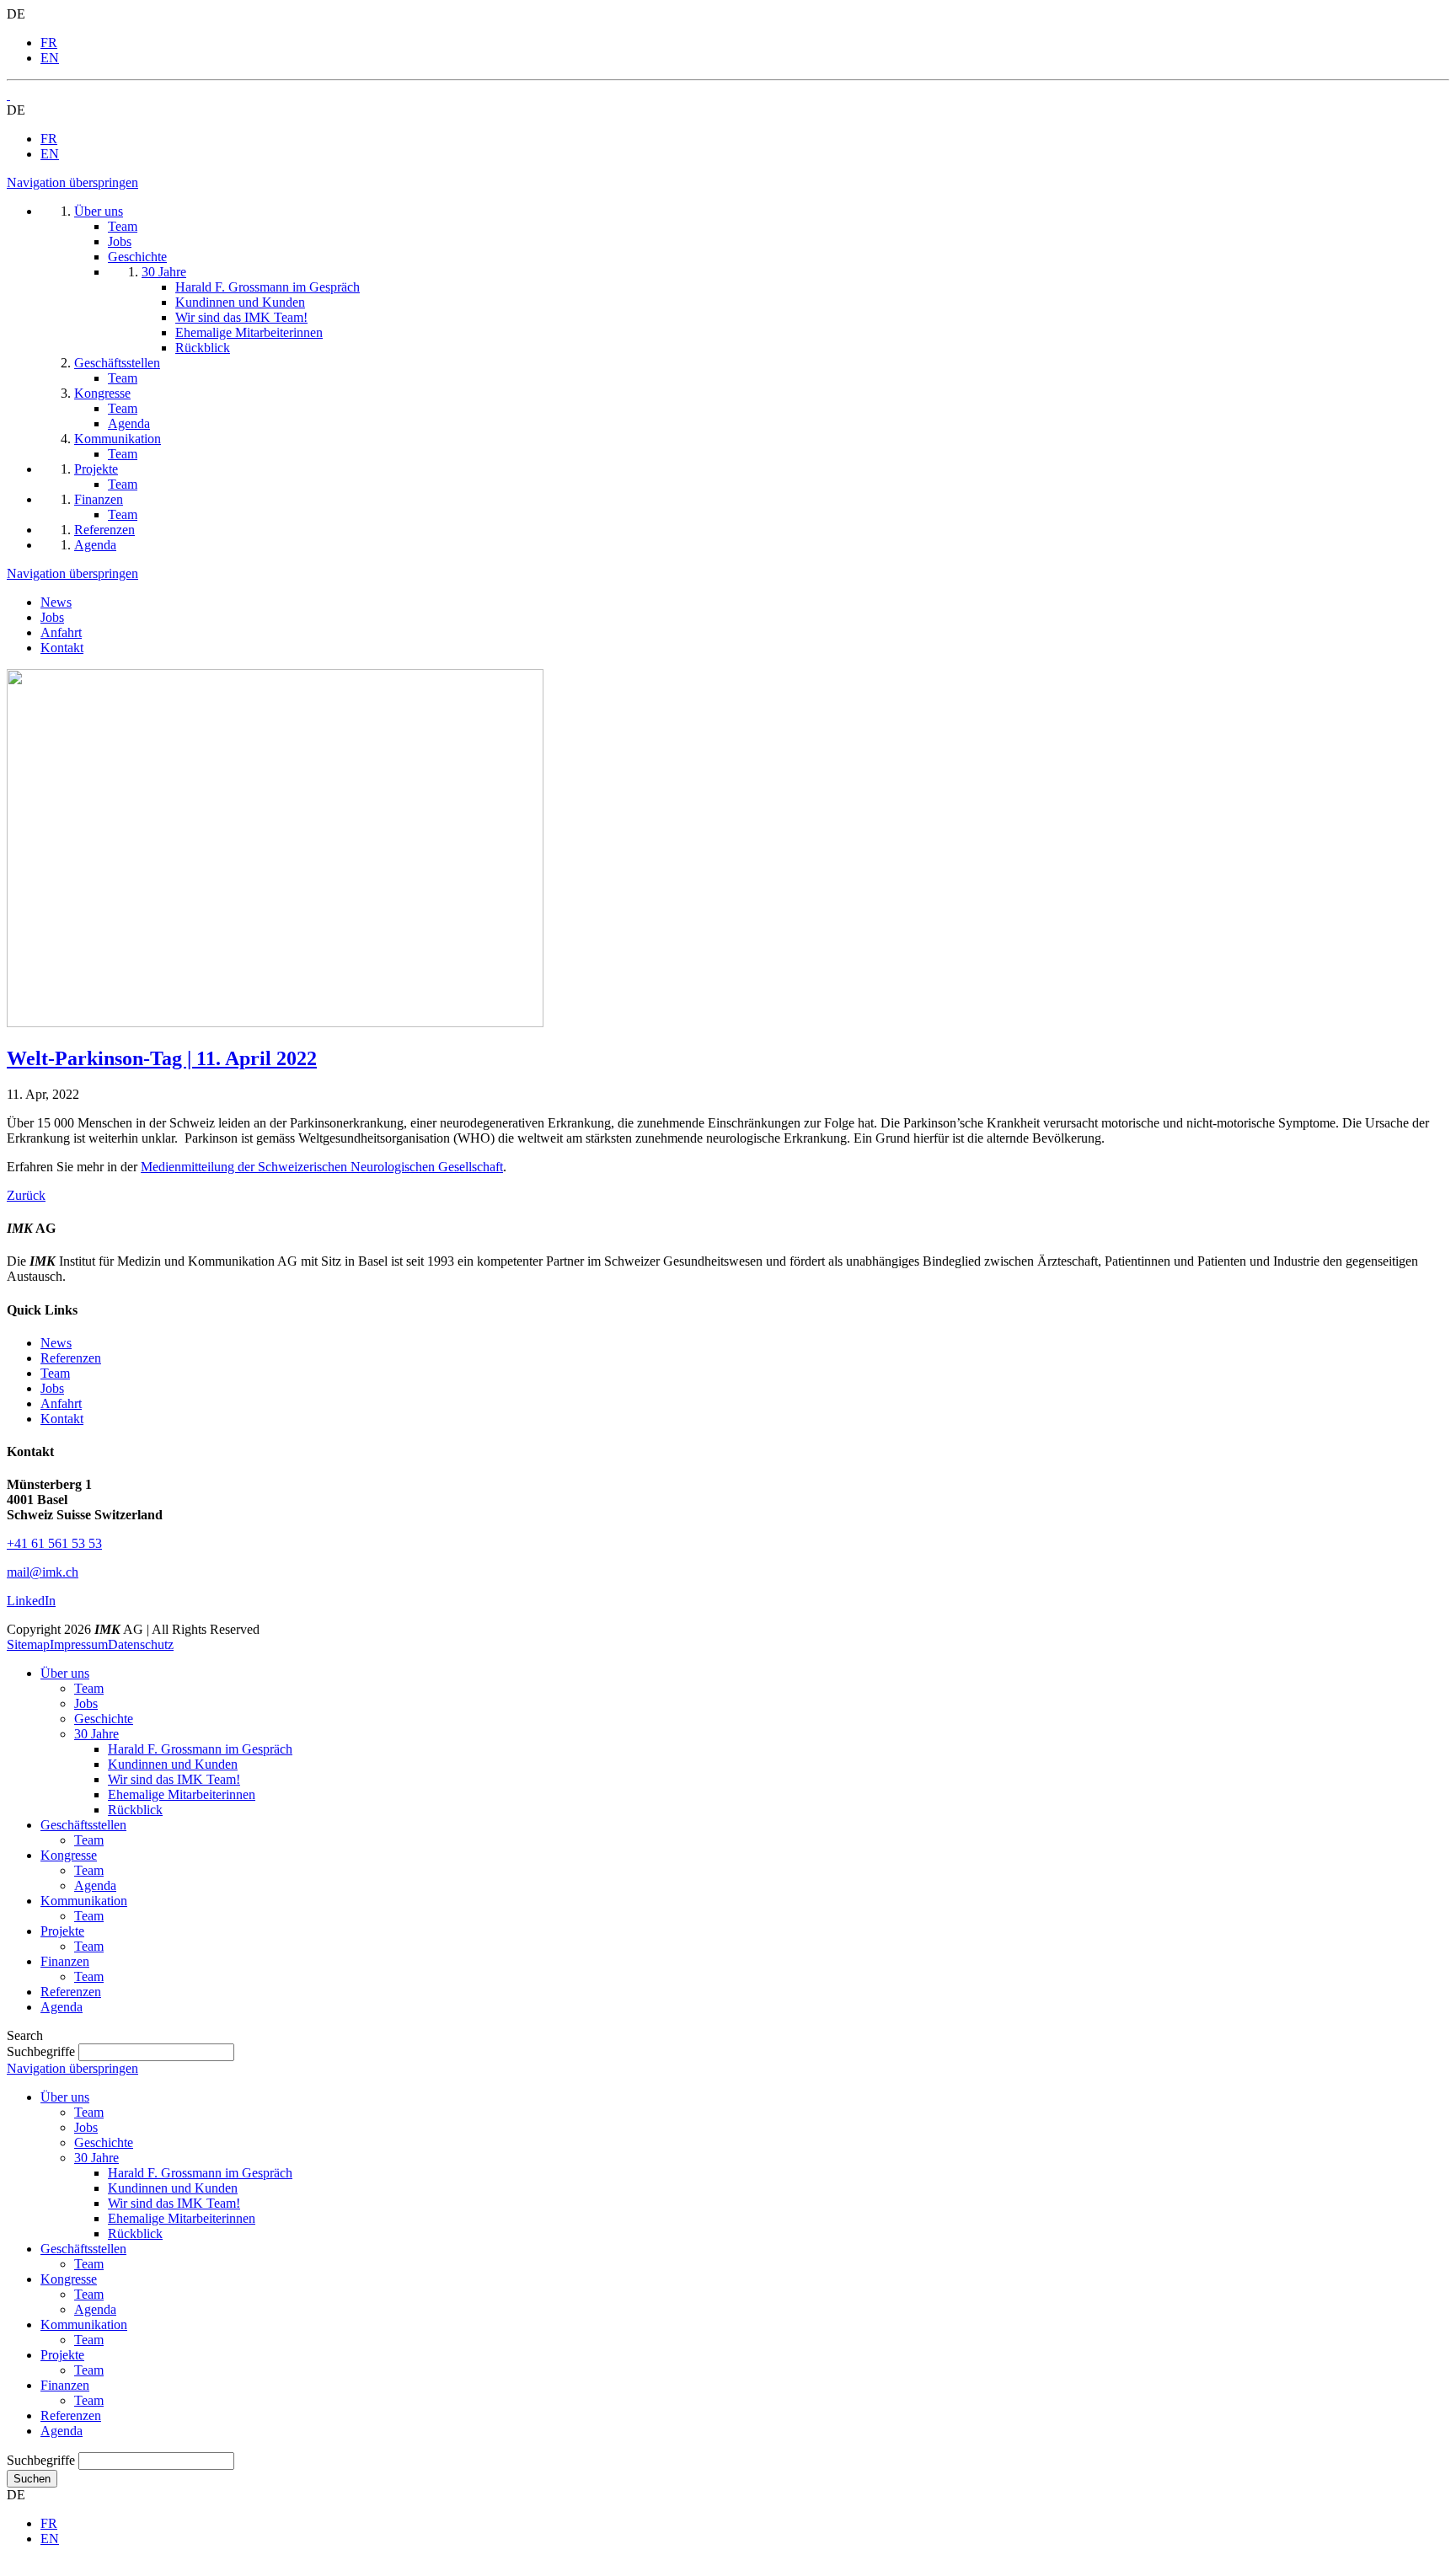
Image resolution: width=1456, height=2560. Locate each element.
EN (50, 58)
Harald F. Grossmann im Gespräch (200, 1749)
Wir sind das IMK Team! (174, 1779)
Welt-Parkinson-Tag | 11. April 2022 (162, 1058)
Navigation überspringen (72, 182)
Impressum (79, 1644)
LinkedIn (31, 1601)
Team (55, 1373)
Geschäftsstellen (83, 1825)
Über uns (65, 1673)
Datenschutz (141, 1644)
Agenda (95, 1885)
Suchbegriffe (41, 2051)
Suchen (32, 2479)
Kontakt (62, 648)
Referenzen (71, 1358)
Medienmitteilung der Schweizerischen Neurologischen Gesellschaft (322, 1167)
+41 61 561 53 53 (54, 1543)
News (56, 602)
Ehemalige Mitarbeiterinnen (182, 1794)
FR (49, 43)
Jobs (52, 617)
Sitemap (28, 1644)
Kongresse (69, 1855)
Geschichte (104, 1719)
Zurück (26, 1195)
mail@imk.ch (43, 1572)
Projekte (62, 1931)
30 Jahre (96, 1734)
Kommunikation (84, 1901)
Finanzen (65, 1961)
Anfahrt (61, 632)
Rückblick (135, 1810)
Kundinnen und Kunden (173, 1764)
